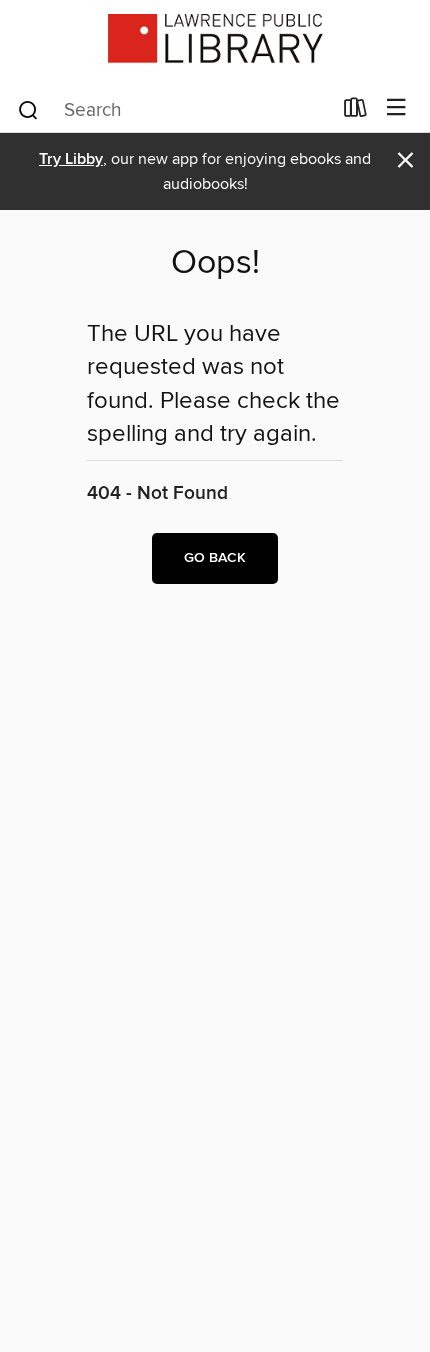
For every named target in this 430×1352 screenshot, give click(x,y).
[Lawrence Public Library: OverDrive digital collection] (215, 42)
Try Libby (71, 159)
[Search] (28, 109)
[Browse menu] (396, 108)
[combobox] (173, 110)
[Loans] (355, 112)
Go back (215, 558)
